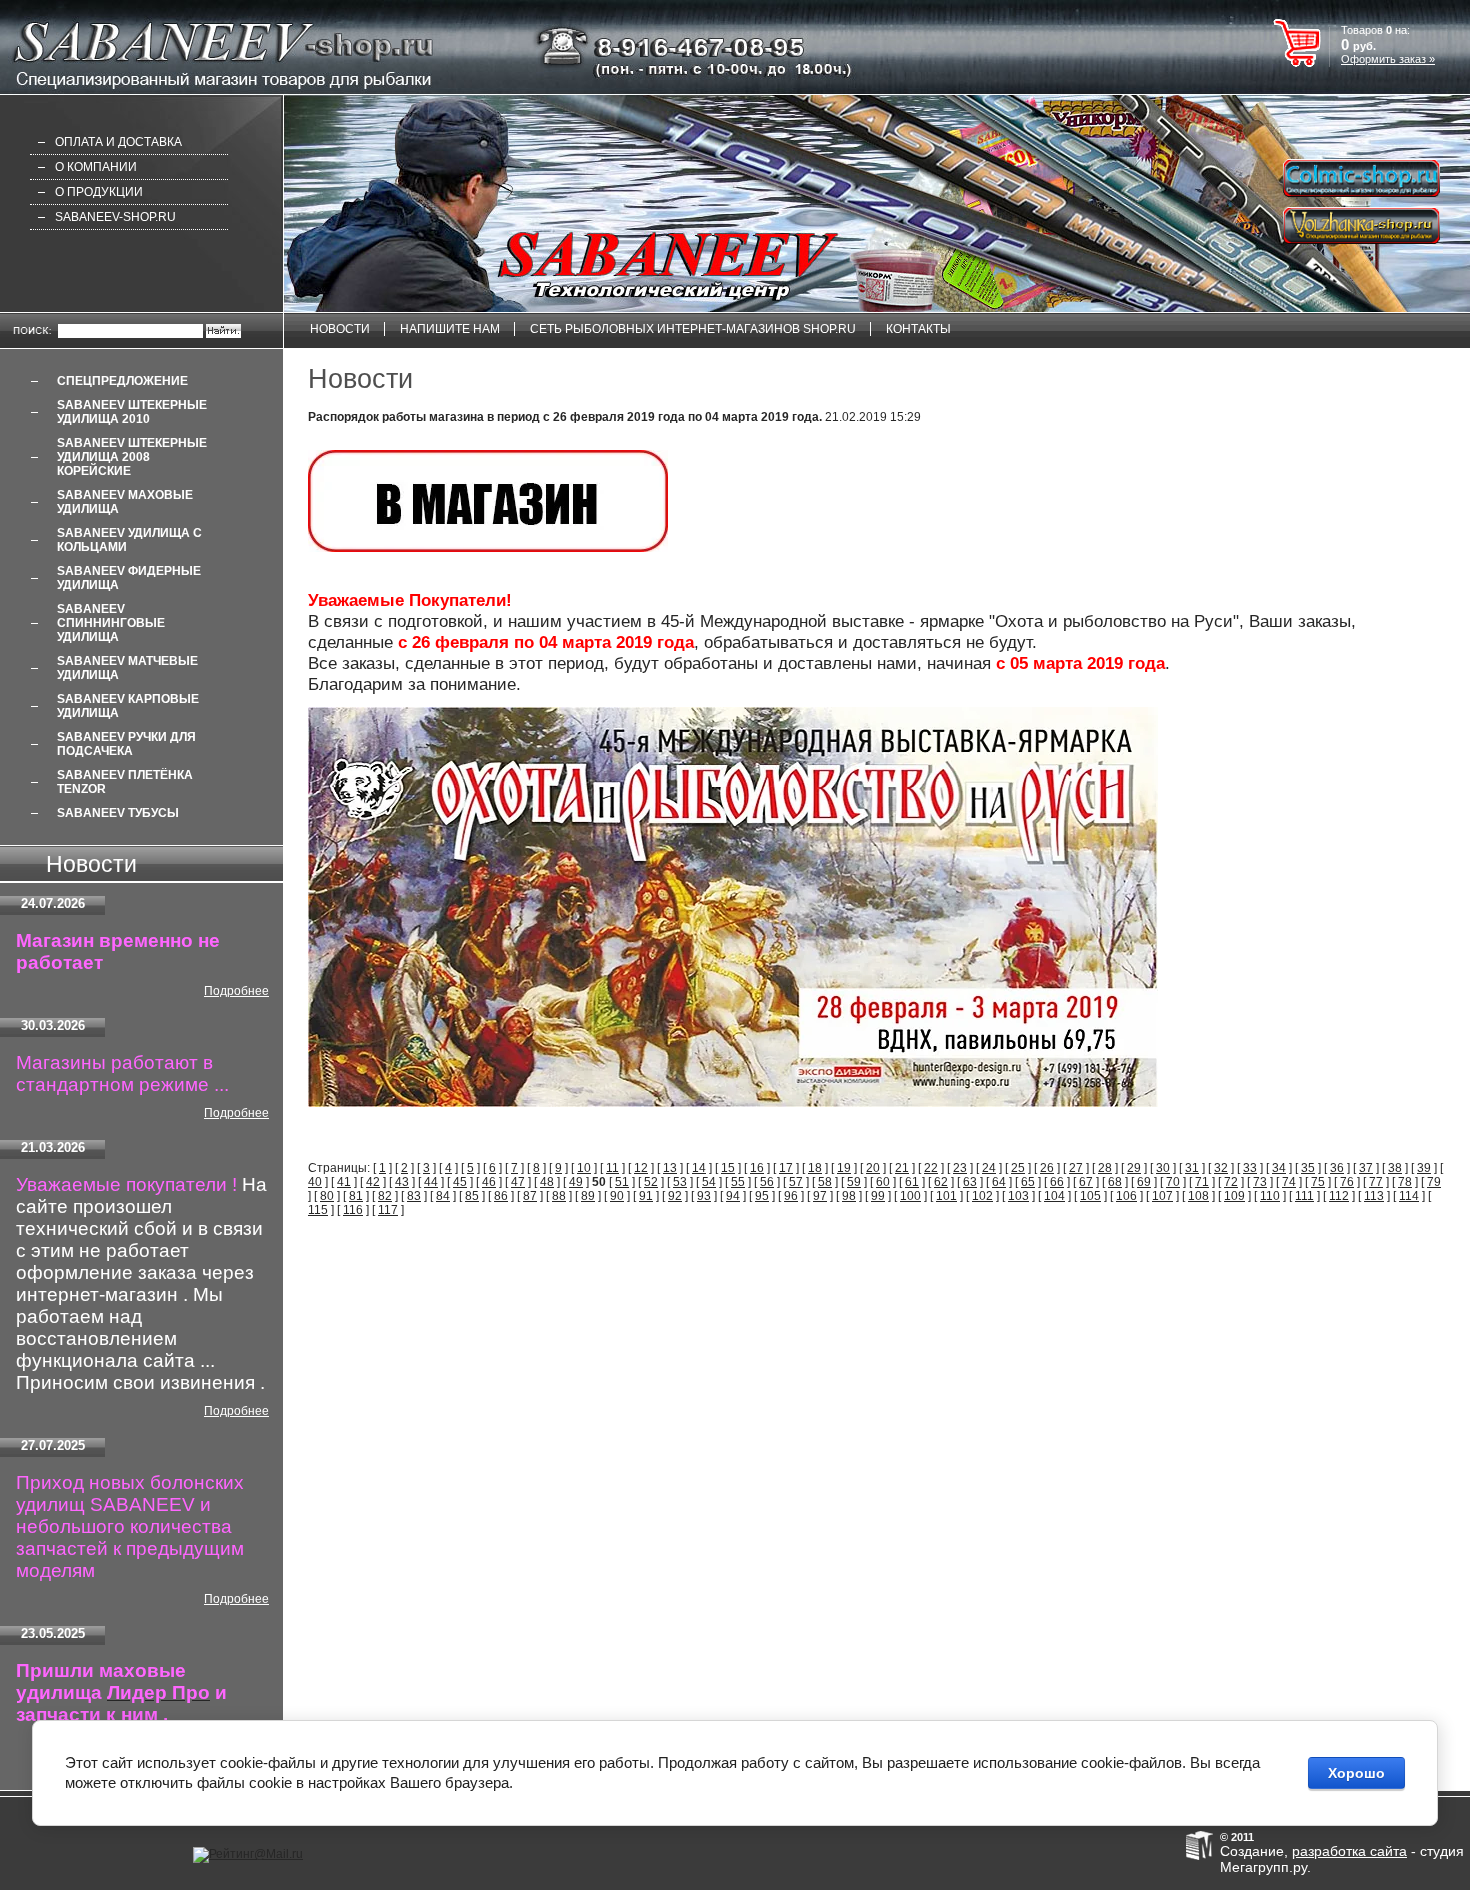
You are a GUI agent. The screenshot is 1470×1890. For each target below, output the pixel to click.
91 (646, 1196)
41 (344, 1182)
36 (1337, 1168)
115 (318, 1210)
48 (547, 1182)
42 (373, 1182)
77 (1376, 1182)
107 (1162, 1196)
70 (1173, 1182)
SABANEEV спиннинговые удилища (111, 623)
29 (1134, 1168)
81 (356, 1196)
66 (1057, 1182)
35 (1308, 1168)
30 (1163, 1168)
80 (327, 1196)
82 (385, 1196)
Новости (340, 329)
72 (1231, 1182)
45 (460, 1182)
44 (431, 1182)
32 (1221, 1168)
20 (873, 1168)
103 (1018, 1196)
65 (1028, 1182)
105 (1090, 1196)
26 (1047, 1168)
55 (738, 1182)
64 (999, 1182)
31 (1192, 1168)
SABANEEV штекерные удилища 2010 (132, 412)
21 (902, 1168)
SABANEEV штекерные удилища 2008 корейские (132, 457)
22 (931, 1168)
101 (946, 1196)
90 (617, 1196)
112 (1339, 1196)
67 (1086, 1182)
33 (1250, 1168)
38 (1395, 1168)
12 (641, 1168)
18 (815, 1168)
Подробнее (236, 991)
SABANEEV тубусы (118, 813)
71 (1202, 1182)
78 (1405, 1182)
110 (1270, 1196)
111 (1304, 1196)
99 (878, 1196)
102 (982, 1196)
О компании (96, 167)
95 (762, 1196)
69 (1144, 1182)
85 (472, 1196)
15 (728, 1168)
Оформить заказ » (1388, 59)
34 (1279, 1168)
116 (353, 1210)
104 (1054, 1196)
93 (704, 1196)
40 (315, 1182)
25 (1018, 1168)
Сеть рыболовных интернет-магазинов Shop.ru (693, 329)
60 (883, 1182)
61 (912, 1182)
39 (1424, 1168)
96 (791, 1196)
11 (612, 1168)
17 (786, 1168)
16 (757, 1168)
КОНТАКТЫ (918, 329)
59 (854, 1182)
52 (651, 1182)
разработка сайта (1349, 1851)
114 (1409, 1196)
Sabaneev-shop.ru (115, 217)
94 (733, 1196)
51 (622, 1182)
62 (941, 1182)
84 (443, 1196)
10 (584, 1168)
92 (675, 1196)
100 (910, 1196)
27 (1076, 1168)
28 (1105, 1168)
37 (1366, 1168)
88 (559, 1196)
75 (1318, 1182)
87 (530, 1196)
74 (1289, 1182)
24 (989, 1168)
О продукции (99, 192)
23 (960, 1168)
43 (402, 1182)
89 (588, 1196)
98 (849, 1196)
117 (388, 1210)
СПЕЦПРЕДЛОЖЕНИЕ (122, 381)
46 (489, 1182)
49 (576, 1182)
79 (1434, 1182)
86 (501, 1196)
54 (709, 1182)
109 (1234, 1196)
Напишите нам (450, 329)
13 (670, 1168)
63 (970, 1182)
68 (1115, 1182)
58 (825, 1182)
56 (767, 1182)
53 (680, 1182)
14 (699, 1168)
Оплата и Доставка (118, 142)
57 (796, 1182)
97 (820, 1196)
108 (1198, 1196)
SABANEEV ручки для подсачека (126, 744)
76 (1347, 1182)
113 (1374, 1196)
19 (844, 1168)
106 (1126, 1196)
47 (518, 1182)
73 (1260, 1182)
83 (414, 1196)
